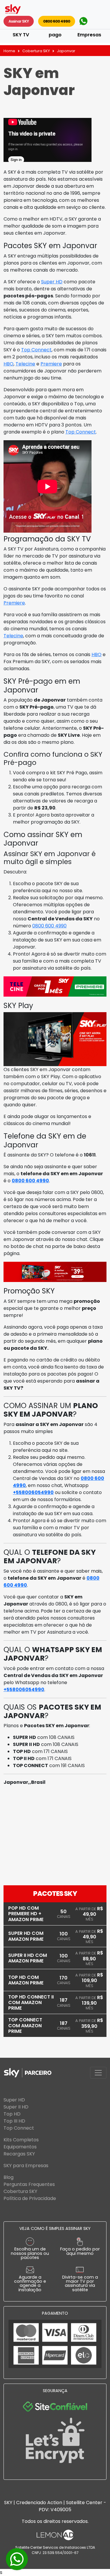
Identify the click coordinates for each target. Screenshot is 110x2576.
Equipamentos (20, 2147)
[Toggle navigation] (98, 2073)
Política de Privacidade (30, 2198)
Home (9, 51)
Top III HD (14, 2121)
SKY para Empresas (26, 2166)
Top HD (12, 2114)
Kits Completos (21, 2140)
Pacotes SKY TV (21, 31)
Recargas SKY (19, 2154)
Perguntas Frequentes (29, 2184)
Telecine (25, 364)
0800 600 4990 (57, 21)
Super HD (52, 282)
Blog (9, 2177)
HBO (9, 364)
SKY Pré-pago (55, 31)
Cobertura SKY (36, 51)
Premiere (51, 364)
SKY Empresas (89, 31)
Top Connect (36, 350)
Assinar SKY (19, 21)
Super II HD (16, 2107)
